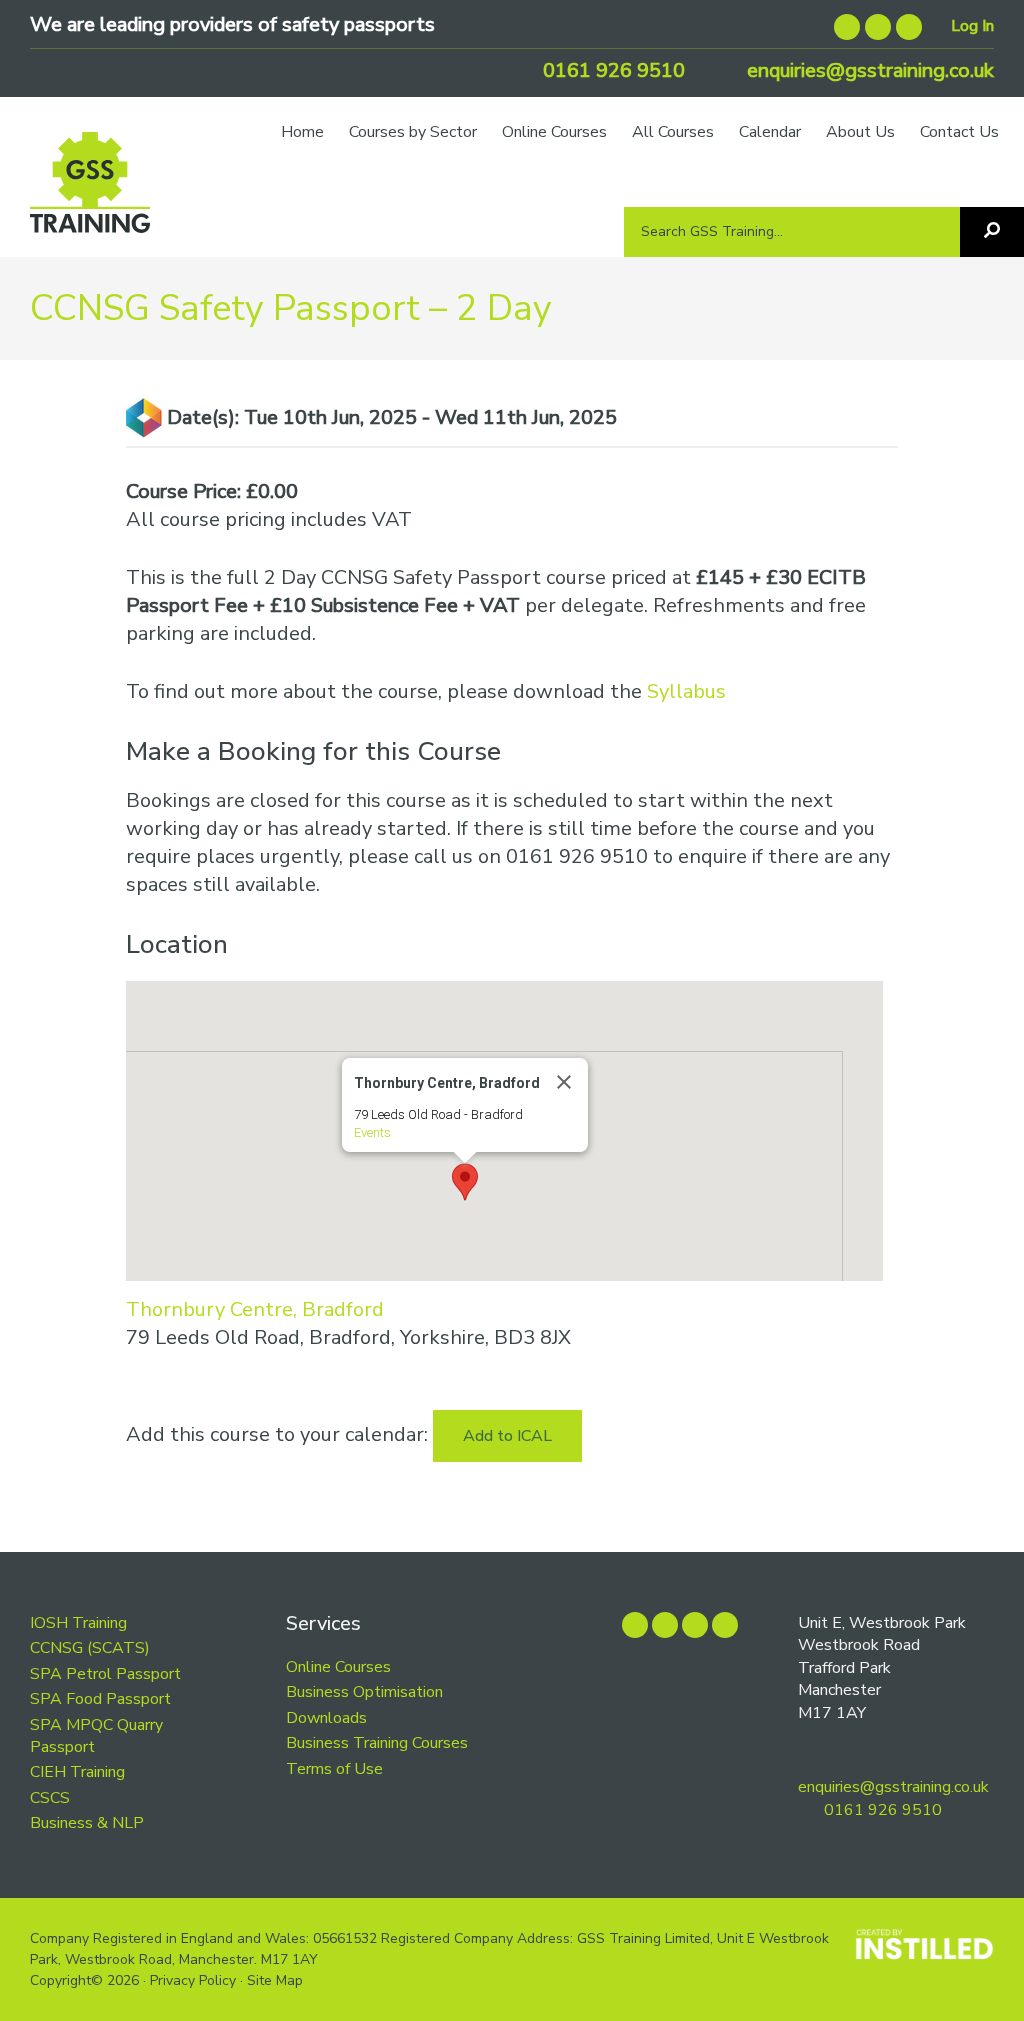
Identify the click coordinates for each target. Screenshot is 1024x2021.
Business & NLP (87, 1823)
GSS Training (90, 192)
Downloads (326, 1718)
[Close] (564, 1082)
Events (372, 1132)
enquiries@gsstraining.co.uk (868, 70)
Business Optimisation (364, 1692)
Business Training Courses (377, 1743)
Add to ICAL (507, 1436)
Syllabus (686, 691)
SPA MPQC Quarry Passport (96, 1736)
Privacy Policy (193, 1980)
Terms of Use (334, 1769)
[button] (465, 1182)
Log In (972, 26)
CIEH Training (77, 1772)
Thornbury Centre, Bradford (255, 1309)
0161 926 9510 (611, 70)
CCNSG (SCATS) (90, 1648)
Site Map (275, 1980)
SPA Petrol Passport (105, 1674)
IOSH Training (78, 1623)
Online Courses (338, 1667)
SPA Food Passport (100, 1699)
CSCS (50, 1798)
